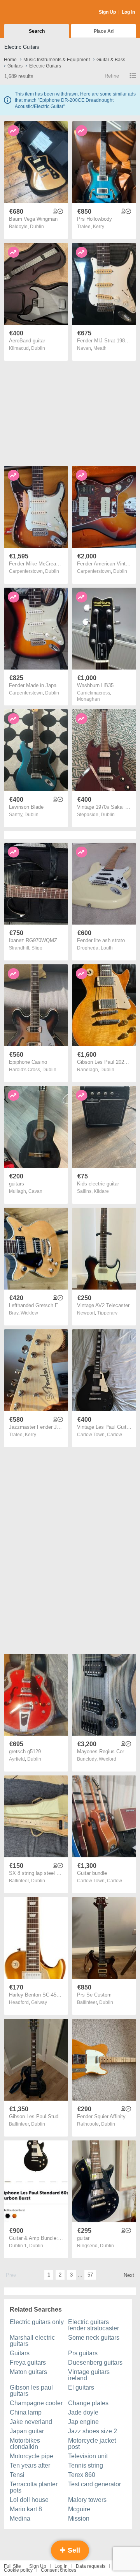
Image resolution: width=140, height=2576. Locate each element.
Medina (20, 2518)
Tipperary (107, 1313)
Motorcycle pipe (31, 2456)
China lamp (26, 2412)
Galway (39, 2002)
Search (37, 31)
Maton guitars (28, 2372)
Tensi (17, 2475)
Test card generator (94, 2484)
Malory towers (87, 2500)
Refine (112, 76)
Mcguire (79, 2509)
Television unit (88, 2456)
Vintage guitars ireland (89, 2375)
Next (129, 2275)
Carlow (115, 1435)
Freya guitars (28, 2363)
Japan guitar (27, 2431)
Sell (73, 2550)
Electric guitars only (37, 2322)
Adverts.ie (34, 12)
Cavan (35, 1191)
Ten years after (30, 2465)
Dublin (37, 227)
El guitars (81, 2387)
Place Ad (104, 31)
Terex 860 (82, 2475)
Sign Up (107, 12)
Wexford (108, 1759)
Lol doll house (29, 2500)
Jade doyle (83, 2412)
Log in (61, 2566)
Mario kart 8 (26, 2509)
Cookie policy (18, 2570)
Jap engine (83, 2422)
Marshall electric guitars (32, 2341)
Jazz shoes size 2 (93, 2431)
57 (90, 2275)
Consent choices (59, 2570)
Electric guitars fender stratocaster (94, 2325)
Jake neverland (31, 2422)
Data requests (91, 2566)
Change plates (88, 2403)
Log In (128, 12)
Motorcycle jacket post (92, 2444)
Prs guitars (83, 2353)
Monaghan (88, 699)
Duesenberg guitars (95, 2363)
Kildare (101, 1191)
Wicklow (29, 1313)
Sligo (37, 948)
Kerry (99, 227)
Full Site (12, 2566)
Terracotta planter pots (34, 2487)
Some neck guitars (94, 2338)
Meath (100, 348)
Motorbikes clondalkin (25, 2444)
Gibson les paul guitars (31, 2391)
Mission (79, 2518)
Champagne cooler (36, 2403)
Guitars (20, 2353)
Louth (107, 948)
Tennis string (86, 2465)
